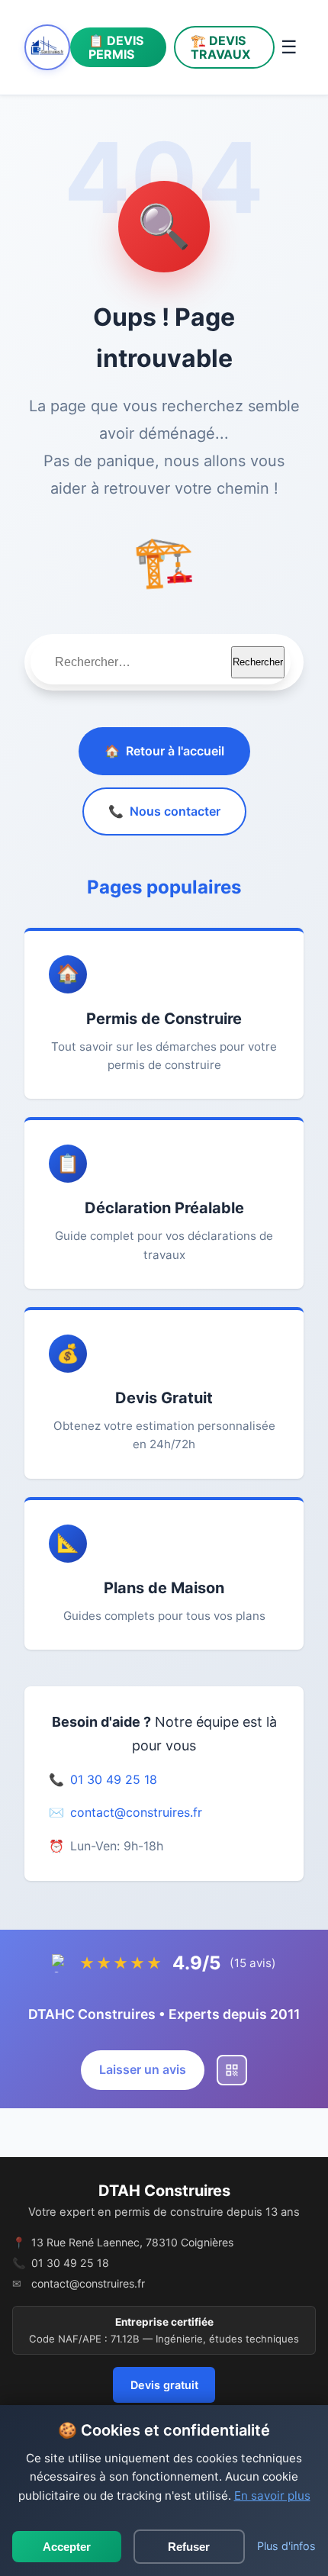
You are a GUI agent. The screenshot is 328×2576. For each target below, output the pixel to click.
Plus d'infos (286, 2546)
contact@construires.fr (136, 1812)
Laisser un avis (143, 2069)
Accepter (67, 2547)
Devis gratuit (164, 2385)
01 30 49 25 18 (114, 1779)
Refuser (189, 2547)
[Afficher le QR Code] (232, 2070)
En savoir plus (272, 2495)
